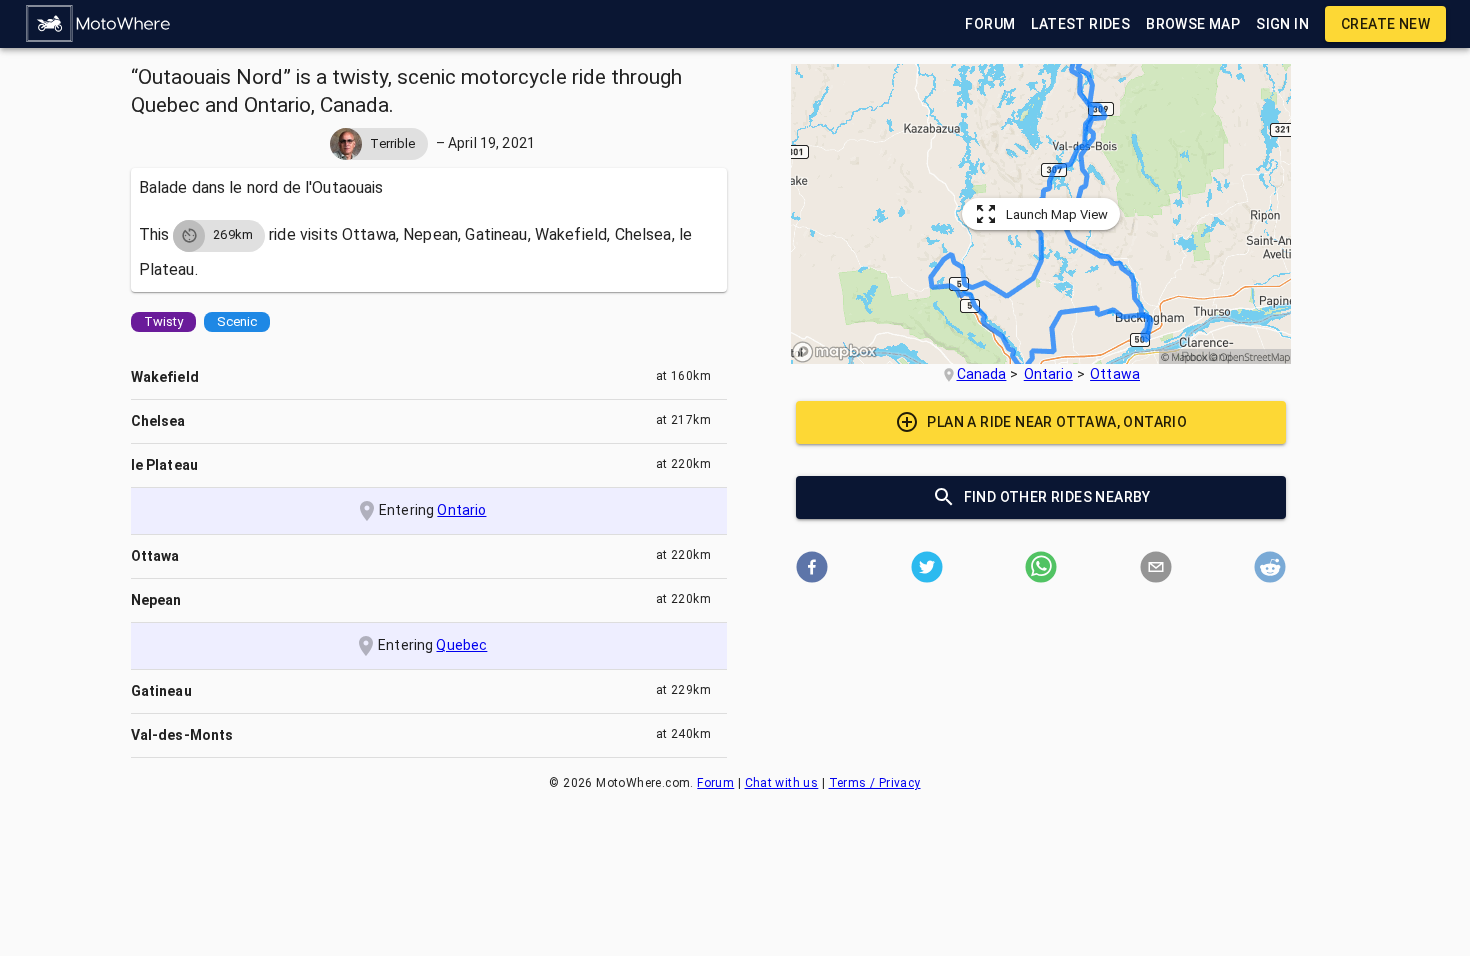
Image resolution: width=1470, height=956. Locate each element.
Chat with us (782, 783)
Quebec (461, 645)
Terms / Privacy (875, 783)
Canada (982, 374)
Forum (715, 783)
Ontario (461, 510)
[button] (99, 24)
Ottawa (1115, 374)
